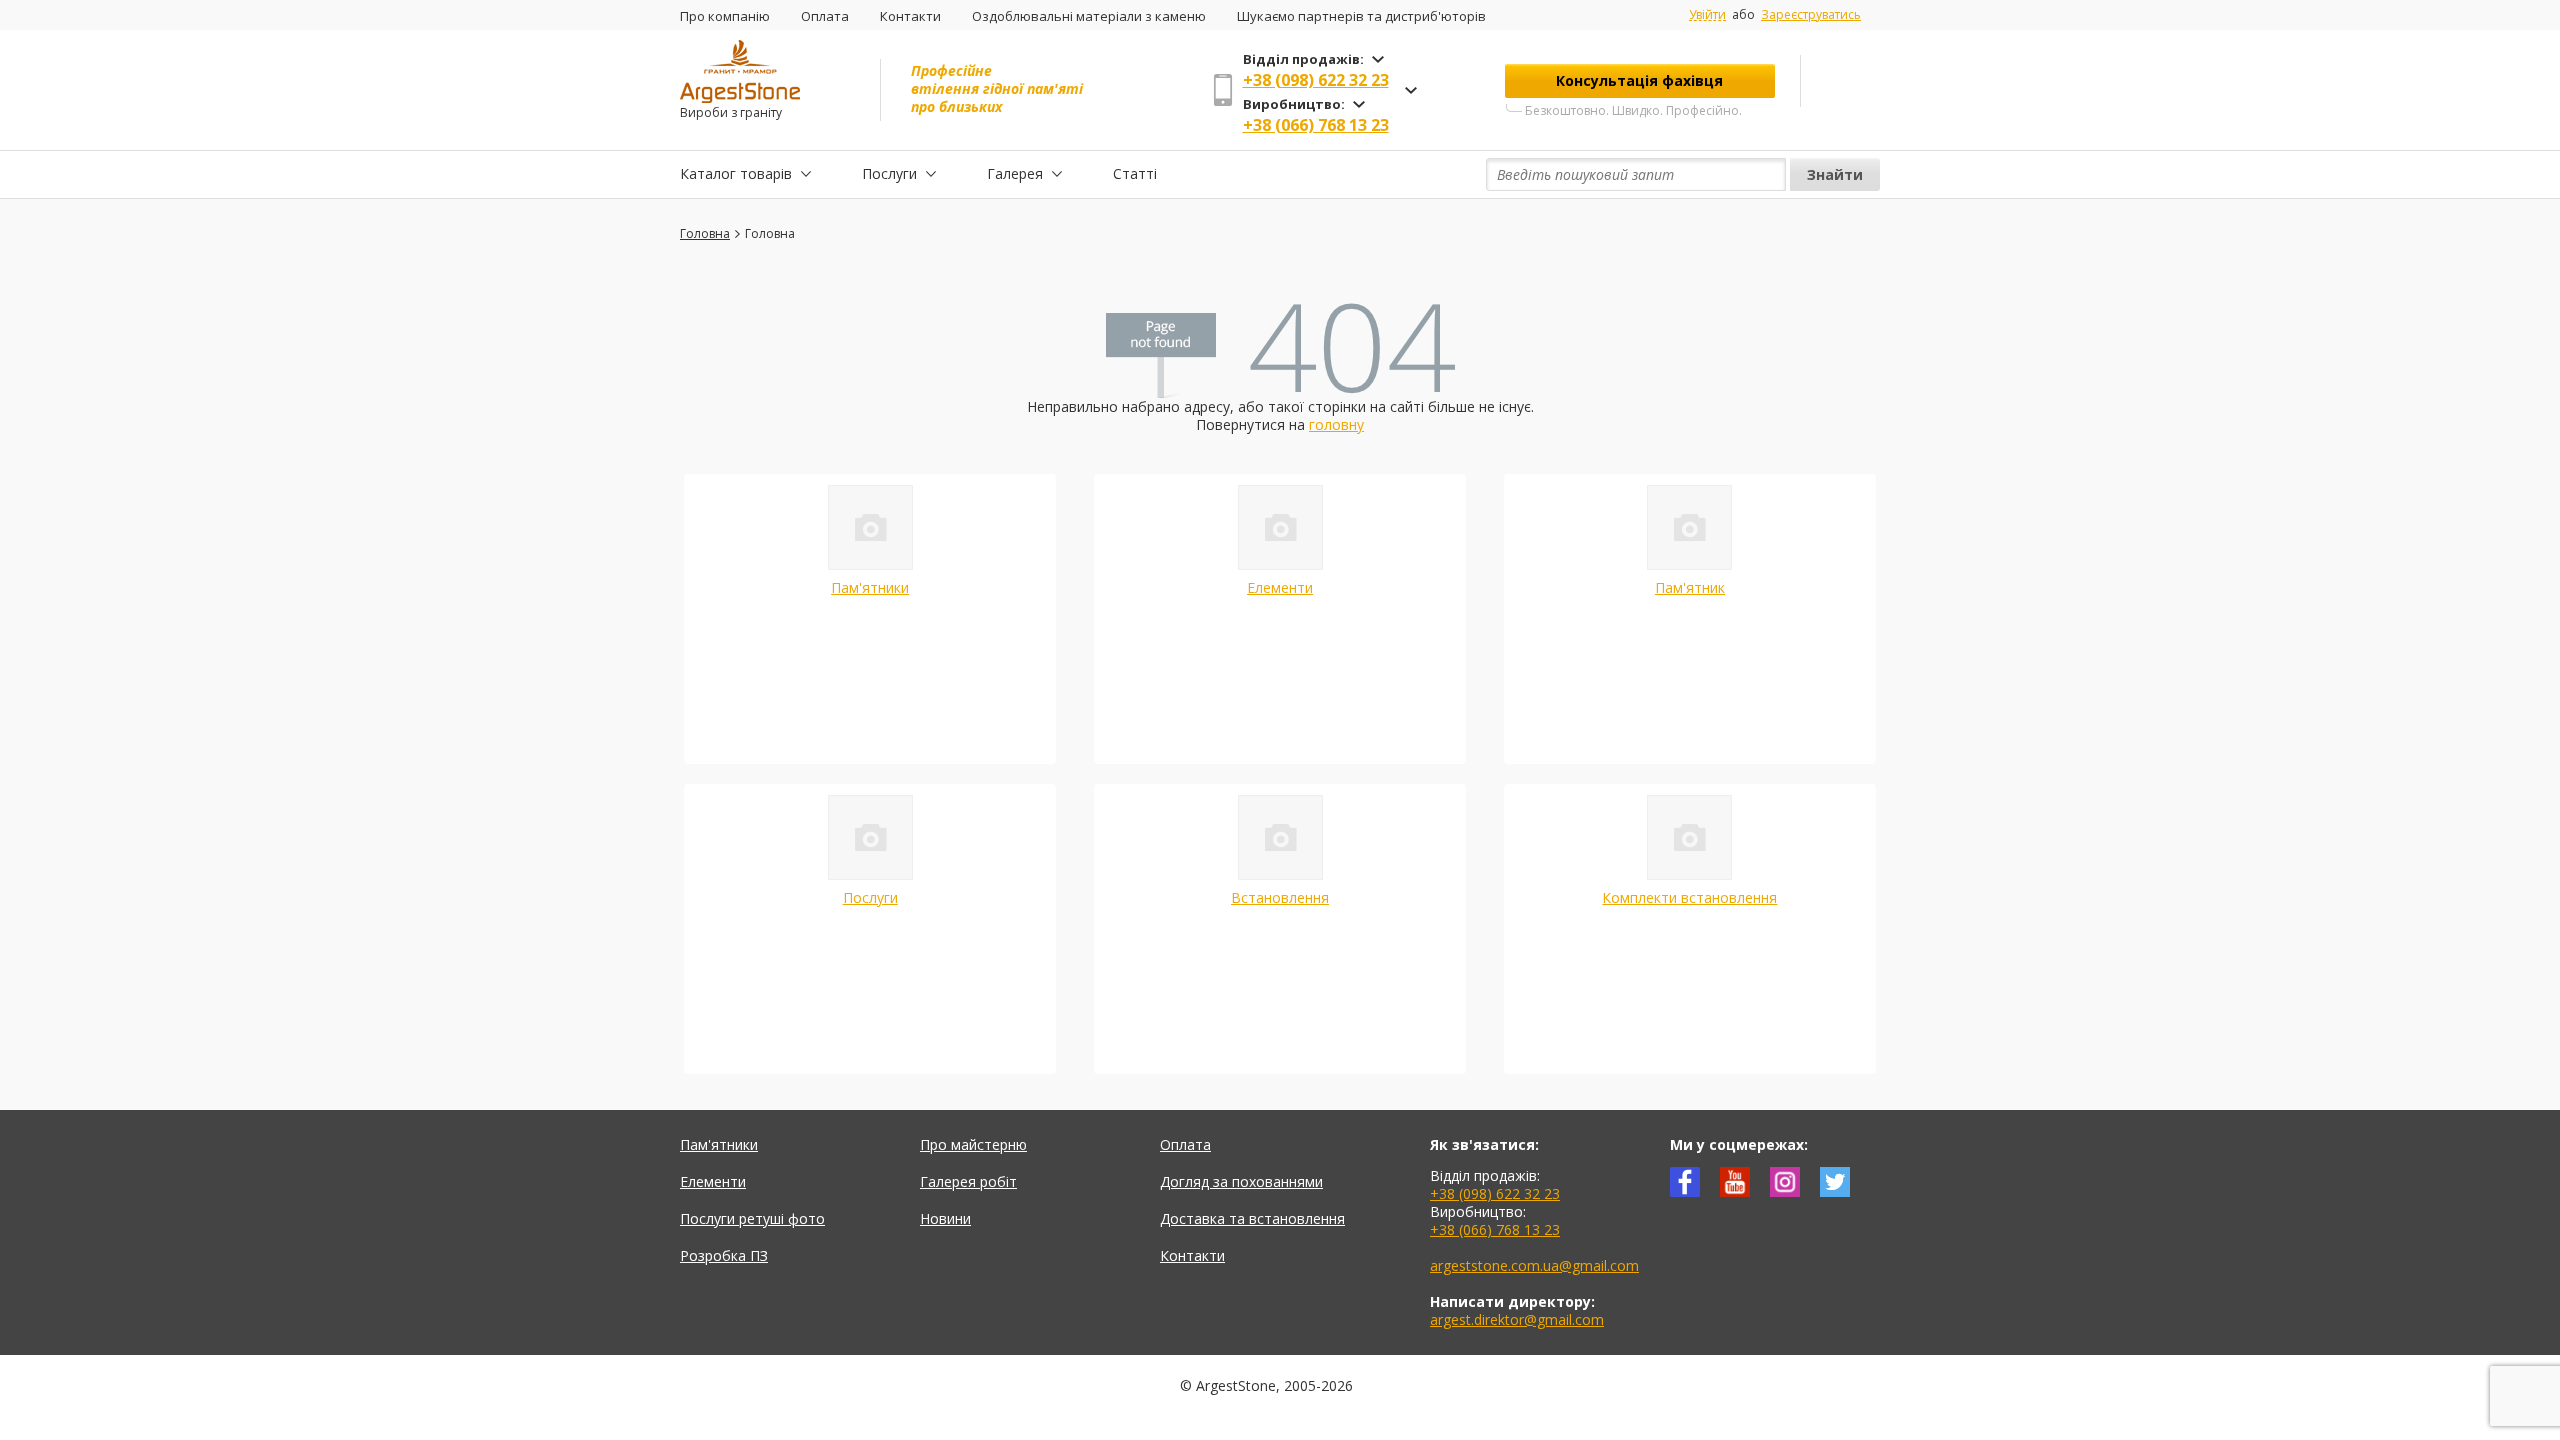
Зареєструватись (1811, 14)
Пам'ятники (870, 587)
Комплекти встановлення (1689, 897)
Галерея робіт (968, 1181)
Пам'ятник (1690, 587)
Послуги (889, 173)
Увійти (1707, 15)
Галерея (1015, 173)
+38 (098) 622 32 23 (1316, 80)
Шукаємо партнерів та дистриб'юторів (1361, 16)
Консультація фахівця (1639, 80)
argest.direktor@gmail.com (1517, 1319)
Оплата (825, 16)
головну (1336, 424)
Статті (1135, 173)
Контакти (910, 16)
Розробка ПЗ (724, 1255)
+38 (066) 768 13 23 (1316, 125)
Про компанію (725, 16)
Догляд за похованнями (1241, 1181)
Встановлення (1280, 897)
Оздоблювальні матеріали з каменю (1089, 16)
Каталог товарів (736, 173)
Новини (945, 1218)
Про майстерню (973, 1144)
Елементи (1280, 587)
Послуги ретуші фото (752, 1218)
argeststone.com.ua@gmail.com (1534, 1265)
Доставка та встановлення (1252, 1218)
